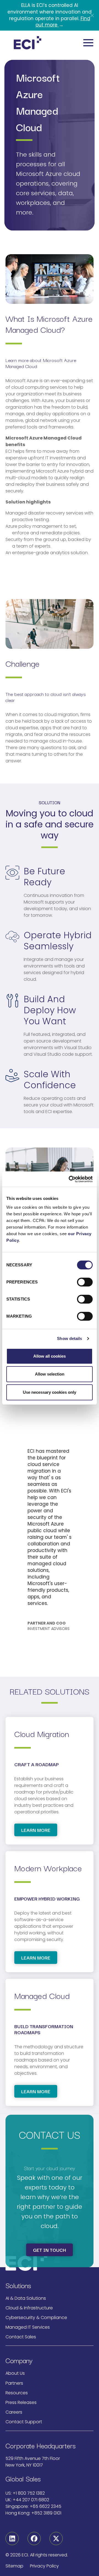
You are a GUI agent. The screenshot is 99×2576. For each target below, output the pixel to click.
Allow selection (50, 1374)
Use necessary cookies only (50, 1392)
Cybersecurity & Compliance (36, 2318)
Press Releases (21, 2402)
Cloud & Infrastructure (29, 2308)
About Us (15, 2373)
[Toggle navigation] (88, 43)
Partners (14, 2383)
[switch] (85, 1282)
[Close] (92, 15)
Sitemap (14, 2566)
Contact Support (24, 2422)
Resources (17, 2393)
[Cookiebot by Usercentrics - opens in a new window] (70, 1179)
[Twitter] (56, 2539)
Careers (14, 2412)
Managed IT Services (28, 2327)
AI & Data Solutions (26, 2298)
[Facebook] (34, 2539)
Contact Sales (21, 2337)
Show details (69, 1338)
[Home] (28, 43)
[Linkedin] (12, 2539)
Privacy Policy (44, 2566)
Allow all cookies (50, 1356)
